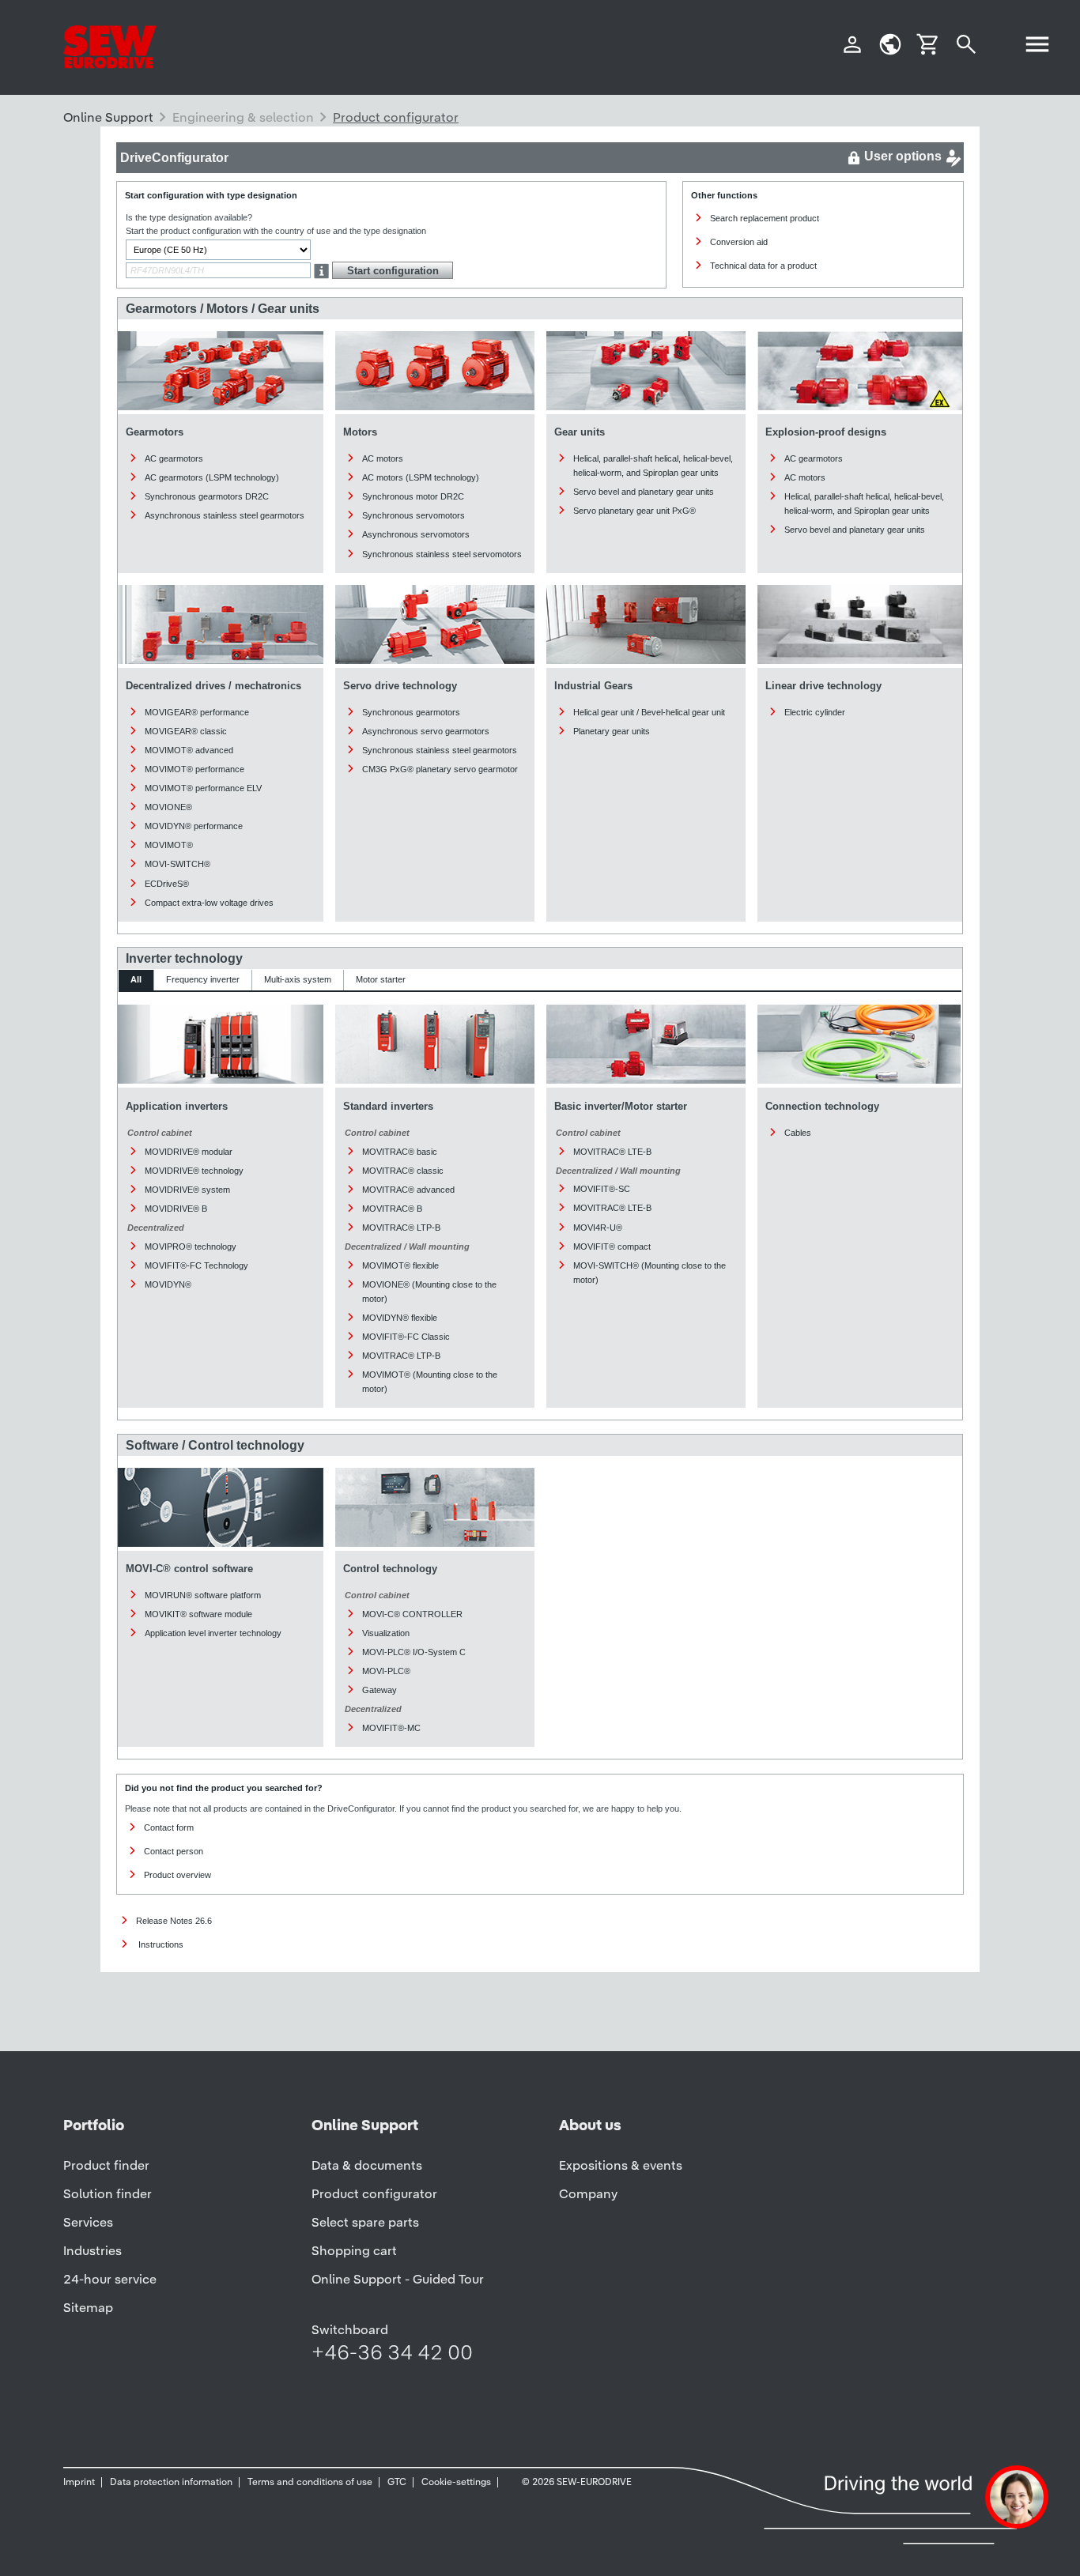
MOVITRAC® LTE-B (612, 1152)
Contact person (174, 1851)
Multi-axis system (298, 979)
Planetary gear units (612, 731)
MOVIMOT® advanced (189, 750)
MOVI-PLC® (386, 1671)
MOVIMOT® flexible (400, 1265)
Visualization (386, 1633)
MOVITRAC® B (392, 1209)
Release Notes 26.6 (174, 1921)
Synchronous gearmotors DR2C (207, 496)
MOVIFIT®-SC (602, 1189)
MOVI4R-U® (598, 1228)
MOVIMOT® (169, 845)
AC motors (383, 458)
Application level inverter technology (213, 1633)
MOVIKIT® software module (198, 1614)
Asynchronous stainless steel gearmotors (225, 515)
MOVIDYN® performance (194, 826)
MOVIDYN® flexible (400, 1318)
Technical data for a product (763, 266)
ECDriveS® (167, 884)
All (136, 979)
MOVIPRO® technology (191, 1247)
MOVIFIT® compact (612, 1247)
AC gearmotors (174, 458)
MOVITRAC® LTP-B (401, 1228)
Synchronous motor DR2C (413, 496)
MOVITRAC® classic (403, 1171)
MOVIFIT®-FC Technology (196, 1265)
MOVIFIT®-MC (391, 1728)
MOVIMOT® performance (194, 769)
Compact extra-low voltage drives (209, 903)
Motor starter (381, 979)
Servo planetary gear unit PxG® (634, 511)
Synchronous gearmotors (411, 712)
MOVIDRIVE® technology (194, 1171)
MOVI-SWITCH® (177, 864)
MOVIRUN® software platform (203, 1595)
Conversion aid (739, 242)
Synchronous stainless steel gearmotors (440, 750)
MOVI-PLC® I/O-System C (414, 1652)
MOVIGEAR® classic (186, 731)
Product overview (177, 1875)
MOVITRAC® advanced (408, 1190)
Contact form (169, 1827)
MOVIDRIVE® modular (189, 1152)
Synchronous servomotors (413, 515)
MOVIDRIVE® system (187, 1190)
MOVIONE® (168, 807)
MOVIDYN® (168, 1284)
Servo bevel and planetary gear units (644, 492)
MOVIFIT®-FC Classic (406, 1337)
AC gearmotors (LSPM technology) (212, 477)
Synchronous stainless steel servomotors (442, 554)
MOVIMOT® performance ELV (203, 788)
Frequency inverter (203, 979)
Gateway (380, 1690)
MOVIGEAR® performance (197, 712)
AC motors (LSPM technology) (421, 477)
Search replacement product (765, 218)
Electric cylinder (815, 712)
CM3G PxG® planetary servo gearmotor (440, 769)
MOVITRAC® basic (400, 1152)
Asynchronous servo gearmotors (426, 731)
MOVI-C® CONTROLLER (412, 1614)
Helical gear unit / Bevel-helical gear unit (649, 712)
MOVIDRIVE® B (176, 1209)
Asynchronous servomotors (416, 534)
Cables (798, 1133)
